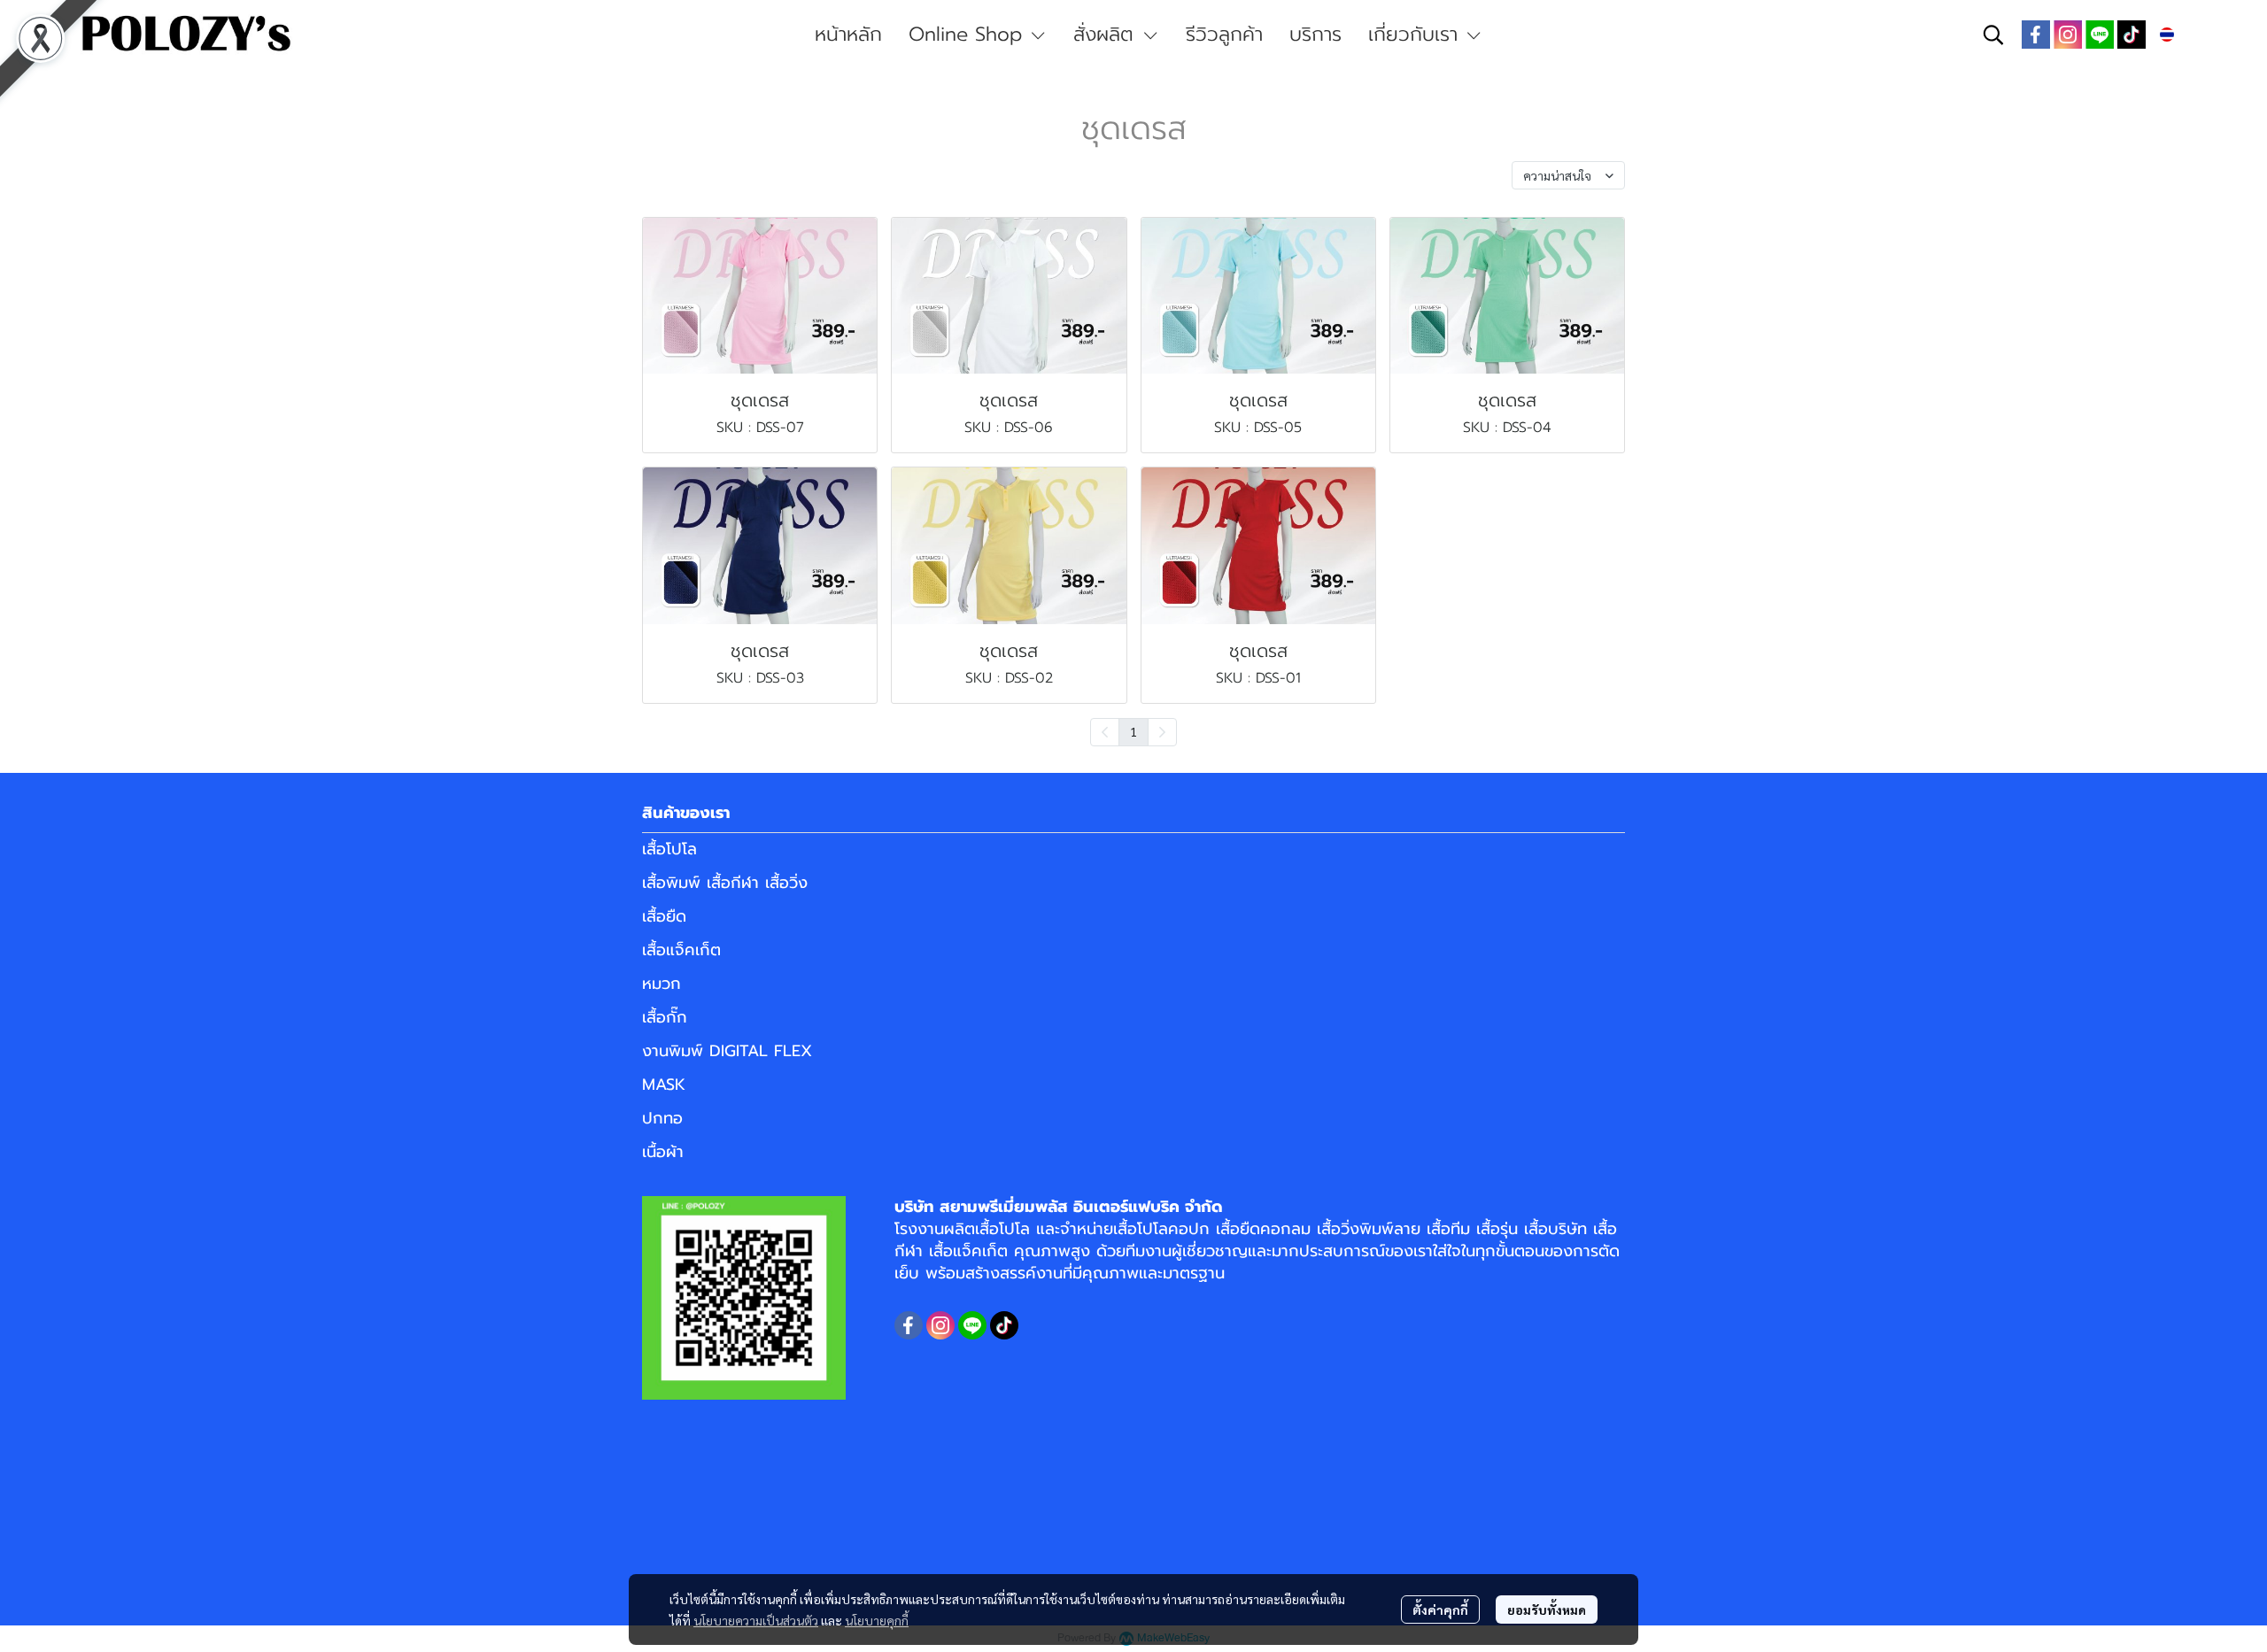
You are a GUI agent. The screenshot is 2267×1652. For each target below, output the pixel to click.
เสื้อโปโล (669, 849)
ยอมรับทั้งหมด (1547, 1610)
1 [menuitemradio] (1133, 731)
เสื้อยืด (664, 916)
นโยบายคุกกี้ (877, 1620)
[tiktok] (2132, 35)
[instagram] (2068, 35)
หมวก (662, 984)
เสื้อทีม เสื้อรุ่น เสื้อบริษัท (1507, 1229)
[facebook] (2036, 35)
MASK (664, 1085)
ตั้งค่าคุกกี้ (1440, 1610)
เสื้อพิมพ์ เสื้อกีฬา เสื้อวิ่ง (725, 883)
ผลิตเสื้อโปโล (987, 1229)
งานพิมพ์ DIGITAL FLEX (727, 1051)
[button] (1993, 35)
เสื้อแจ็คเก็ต (681, 950)
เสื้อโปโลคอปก (1161, 1229)
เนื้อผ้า (663, 1152)
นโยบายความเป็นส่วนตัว (756, 1620)
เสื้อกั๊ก (665, 1017)
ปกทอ (662, 1118)
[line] (2100, 35)
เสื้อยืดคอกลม (1263, 1229)
